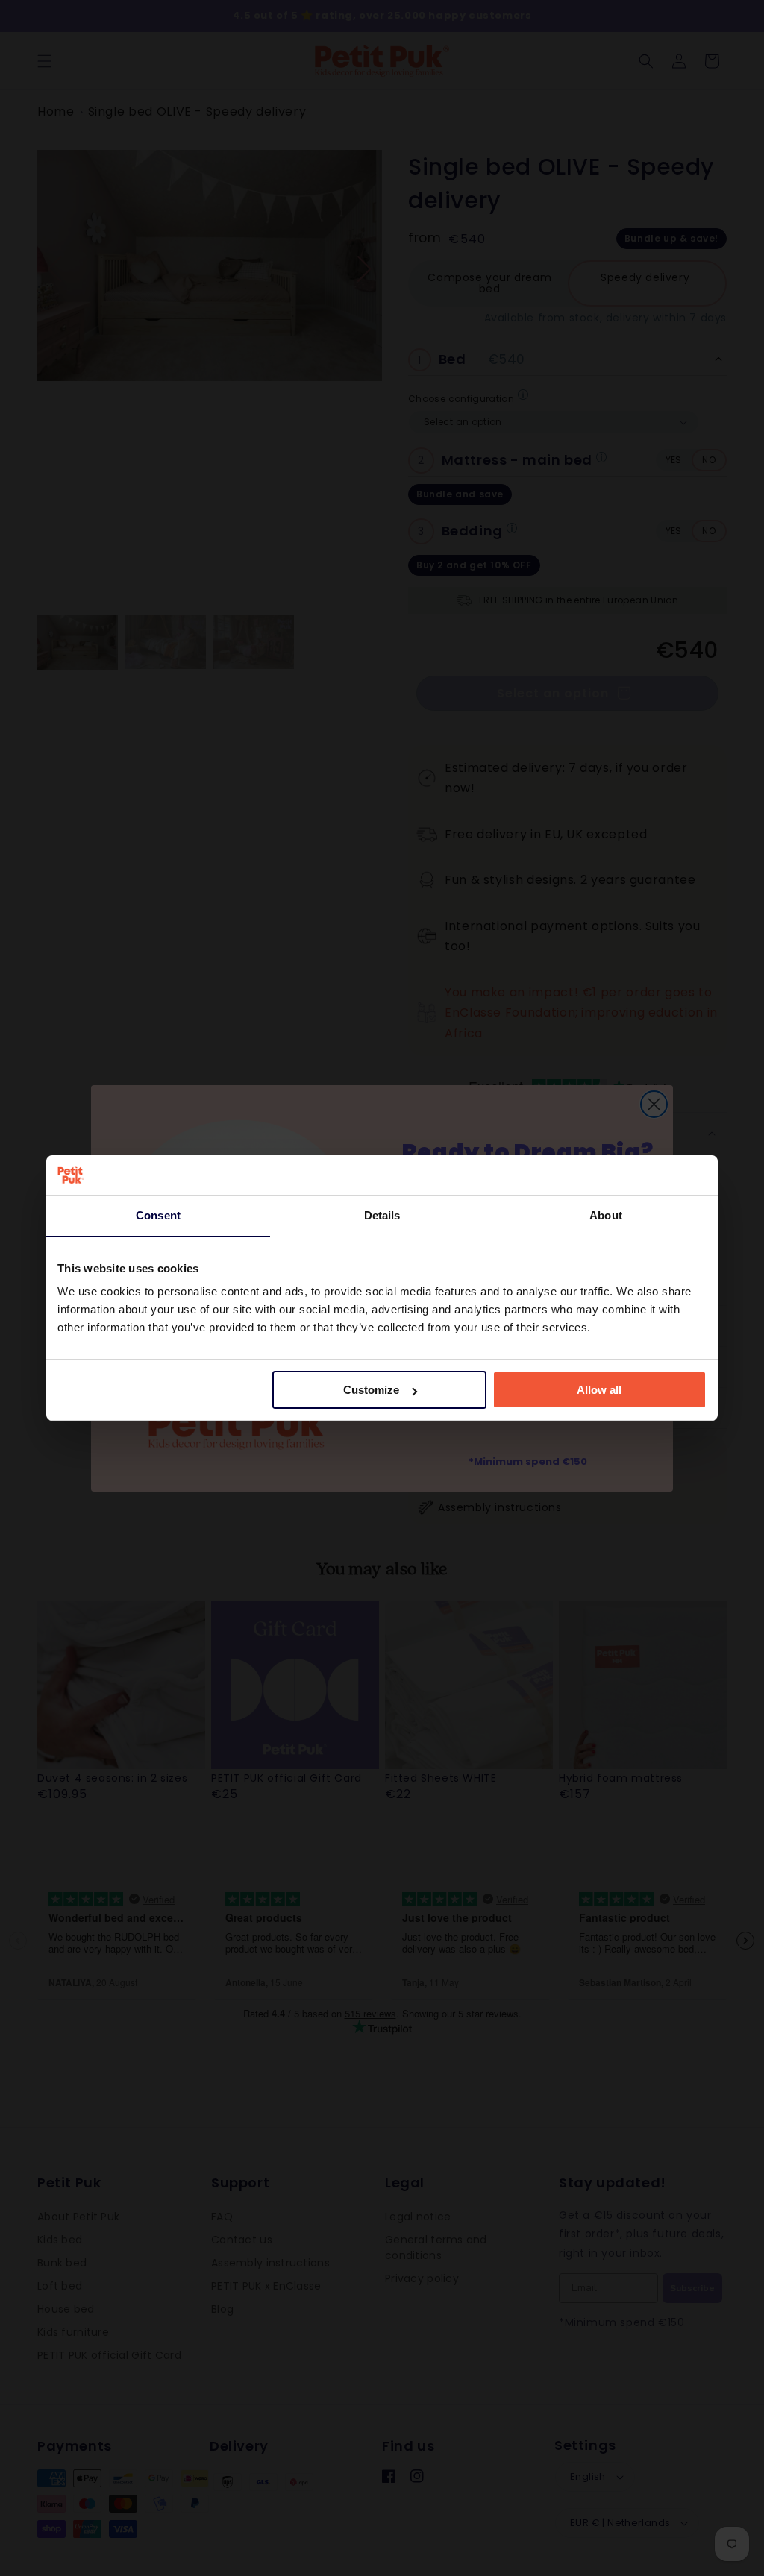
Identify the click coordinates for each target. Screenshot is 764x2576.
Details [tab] (382, 1215)
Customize (371, 1390)
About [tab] (606, 1215)
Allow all (599, 1390)
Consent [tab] (158, 1215)
